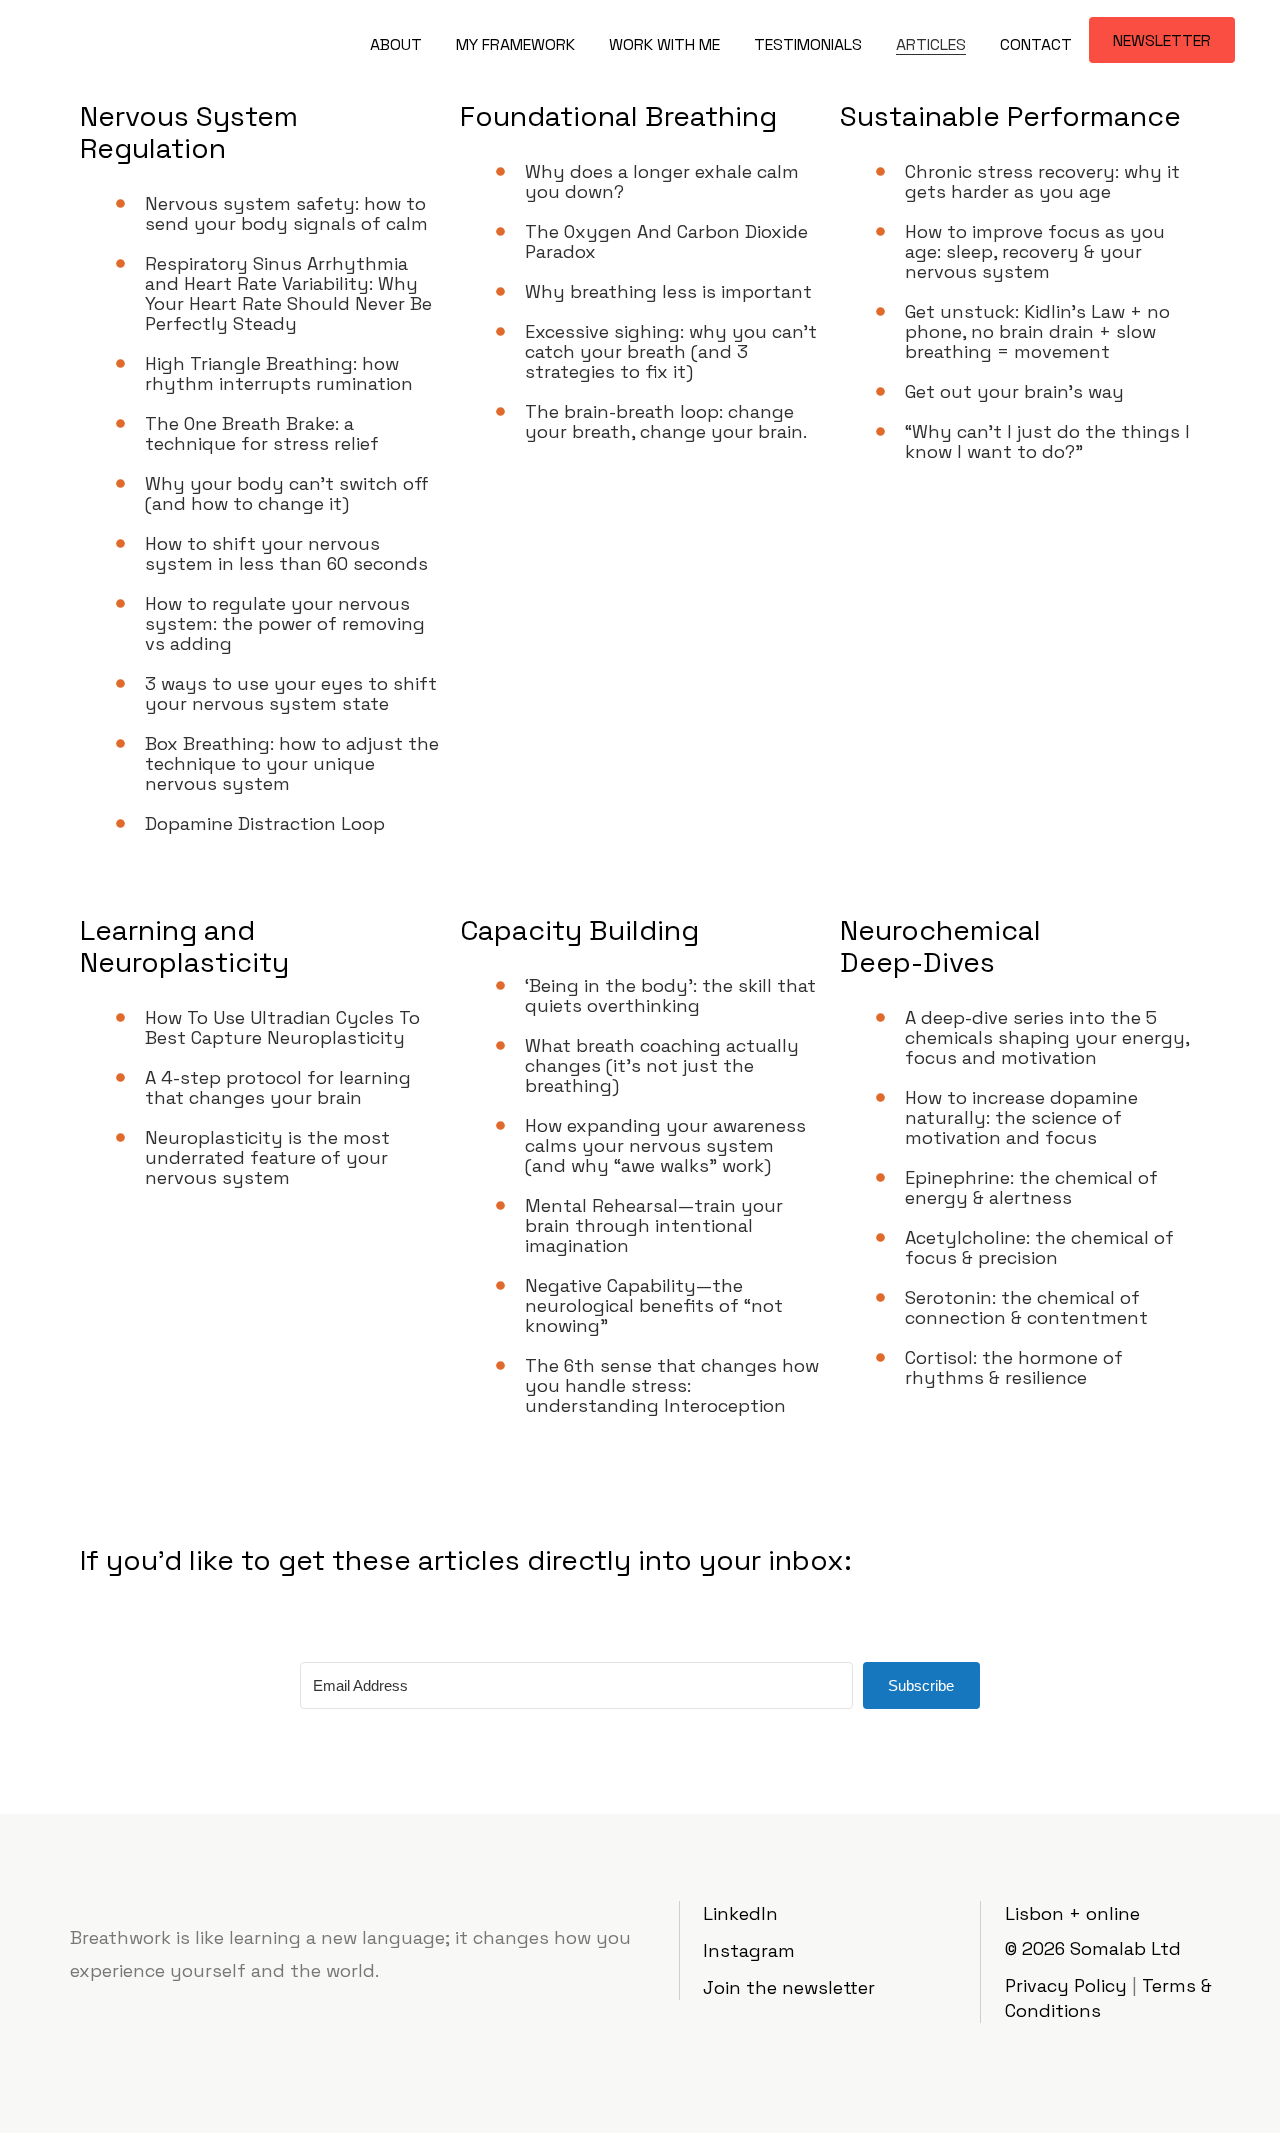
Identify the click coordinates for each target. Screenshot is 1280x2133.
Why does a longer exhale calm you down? (662, 181)
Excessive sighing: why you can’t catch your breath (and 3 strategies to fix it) (671, 351)
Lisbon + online (1072, 1913)
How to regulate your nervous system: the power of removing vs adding (285, 623)
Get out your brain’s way (1014, 391)
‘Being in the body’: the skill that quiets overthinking (670, 995)
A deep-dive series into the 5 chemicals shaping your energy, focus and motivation (1047, 1037)
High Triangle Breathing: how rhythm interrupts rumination (279, 373)
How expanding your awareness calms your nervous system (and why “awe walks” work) (665, 1145)
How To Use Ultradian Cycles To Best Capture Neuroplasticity (282, 1027)
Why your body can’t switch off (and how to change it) (287, 493)
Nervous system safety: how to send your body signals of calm (286, 213)
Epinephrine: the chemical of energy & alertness (1031, 1187)
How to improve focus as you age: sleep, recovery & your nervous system (1035, 251)
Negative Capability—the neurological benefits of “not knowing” (654, 1305)
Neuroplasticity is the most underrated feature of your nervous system (267, 1157)
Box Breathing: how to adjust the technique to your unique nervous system (292, 763)
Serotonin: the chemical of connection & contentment (1026, 1307)
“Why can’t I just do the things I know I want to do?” (1047, 441)
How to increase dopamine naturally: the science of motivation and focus (1021, 1117)
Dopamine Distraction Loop (265, 823)
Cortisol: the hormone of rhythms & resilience (1014, 1367)
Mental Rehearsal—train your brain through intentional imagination (654, 1225)
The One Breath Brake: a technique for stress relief (262, 433)
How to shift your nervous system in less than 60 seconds (286, 553)
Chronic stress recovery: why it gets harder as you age (1042, 181)
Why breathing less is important (668, 291)
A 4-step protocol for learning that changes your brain (278, 1087)
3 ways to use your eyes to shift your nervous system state (291, 693)
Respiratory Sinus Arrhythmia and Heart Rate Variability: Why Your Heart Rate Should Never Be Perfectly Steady (288, 293)
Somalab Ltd (1125, 1948)
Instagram (749, 1950)
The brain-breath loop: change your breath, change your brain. (666, 421)
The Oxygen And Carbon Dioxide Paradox (666, 241)
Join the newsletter (789, 1987)
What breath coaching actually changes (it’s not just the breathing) (662, 1065)
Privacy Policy (1066, 1985)
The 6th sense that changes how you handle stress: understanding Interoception (672, 1385)
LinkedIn (740, 1913)
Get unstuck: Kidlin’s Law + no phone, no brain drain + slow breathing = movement (1037, 331)
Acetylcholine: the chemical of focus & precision (1039, 1247)
